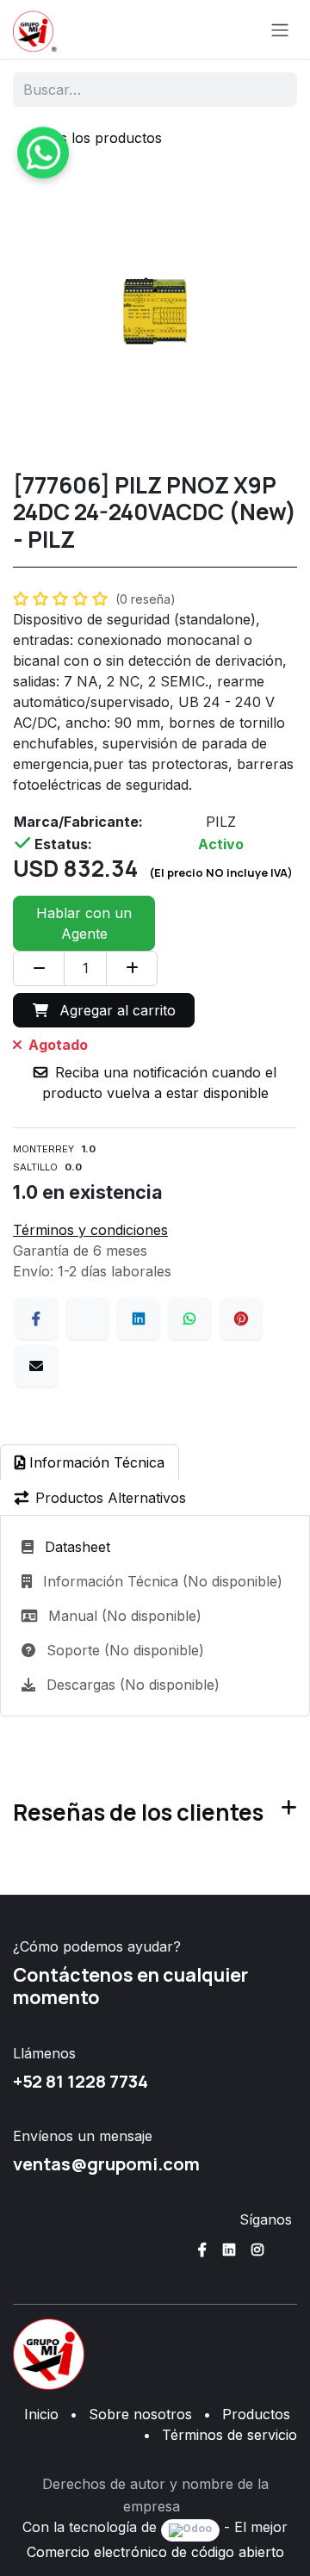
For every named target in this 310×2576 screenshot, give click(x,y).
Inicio (41, 2414)
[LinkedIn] (139, 1319)
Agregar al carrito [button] (115, 1010)
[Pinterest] (241, 1319)
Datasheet (77, 1547)
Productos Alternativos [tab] (111, 1498)
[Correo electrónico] (36, 1366)
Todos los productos (94, 138)
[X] (88, 1319)
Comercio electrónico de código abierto (155, 2552)
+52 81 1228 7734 (81, 2081)
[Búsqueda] (273, 90)
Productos (256, 2414)
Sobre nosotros (140, 2414)
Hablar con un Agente (84, 923)
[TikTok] (286, 2250)
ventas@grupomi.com (106, 2163)
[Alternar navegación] (280, 29)
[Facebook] (36, 1319)
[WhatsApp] (189, 1319)
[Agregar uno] (132, 968)
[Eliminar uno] (39, 968)
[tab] (90, 1462)
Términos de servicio (229, 2435)
